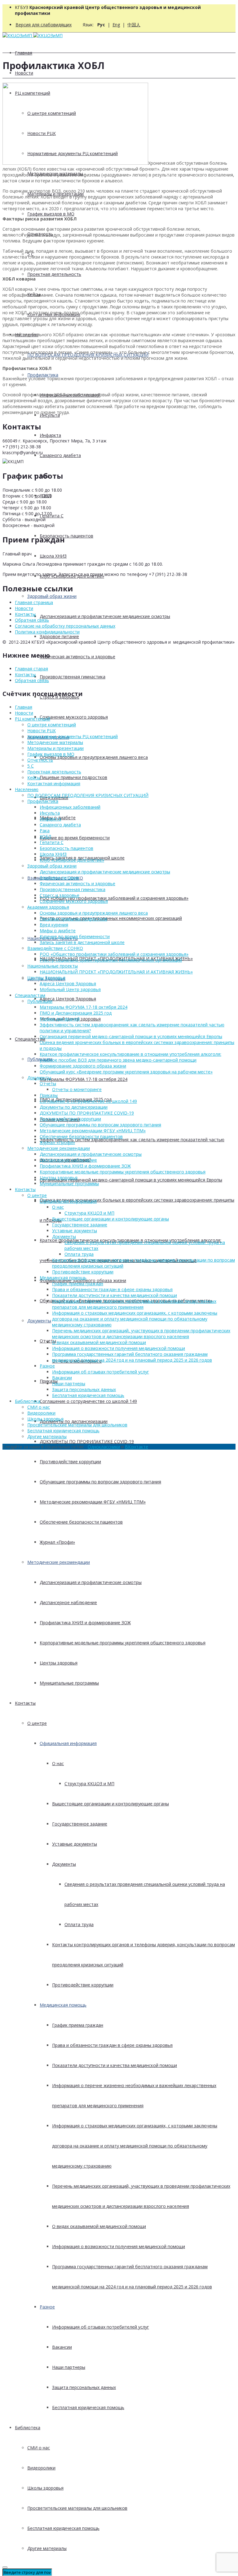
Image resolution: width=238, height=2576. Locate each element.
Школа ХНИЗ (53, 556)
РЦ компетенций (33, 719)
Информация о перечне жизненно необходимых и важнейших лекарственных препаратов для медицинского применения (134, 1304)
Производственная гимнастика (73, 677)
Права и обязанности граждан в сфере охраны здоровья (112, 2045)
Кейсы (34, 778)
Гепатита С (52, 842)
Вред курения (54, 925)
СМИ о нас (39, 2448)
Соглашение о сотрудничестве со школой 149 (88, 1401)
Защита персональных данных (84, 2387)
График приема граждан (78, 2025)
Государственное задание (80, 1824)
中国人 (134, 25)
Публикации (40, 1001)
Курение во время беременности (75, 838)
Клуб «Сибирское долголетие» (72, 860)
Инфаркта (50, 435)
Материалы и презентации (55, 748)
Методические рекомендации (59, 1562)
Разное (47, 2307)
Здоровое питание (59, 636)
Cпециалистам (30, 1039)
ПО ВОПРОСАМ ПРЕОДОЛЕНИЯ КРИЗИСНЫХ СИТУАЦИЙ (88, 795)
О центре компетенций (52, 725)
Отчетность (40, 760)
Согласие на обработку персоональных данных (65, 626)
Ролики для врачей (60, 1019)
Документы (39, 1321)
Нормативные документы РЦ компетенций (73, 736)
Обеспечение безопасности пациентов (81, 1522)
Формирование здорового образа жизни (83, 1066)
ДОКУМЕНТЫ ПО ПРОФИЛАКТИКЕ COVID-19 (87, 1441)
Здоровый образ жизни (52, 596)
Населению (27, 789)
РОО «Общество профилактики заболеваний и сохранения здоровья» (114, 898)
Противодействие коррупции (70, 1462)
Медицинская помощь (63, 2005)
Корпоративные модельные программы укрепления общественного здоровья (123, 1643)
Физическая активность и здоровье (77, 657)
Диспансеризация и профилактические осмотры (91, 1582)
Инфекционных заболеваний (70, 807)
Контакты (25, 1703)
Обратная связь (32, 620)
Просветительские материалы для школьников (77, 2508)
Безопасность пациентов (66, 536)
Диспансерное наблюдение (68, 1602)
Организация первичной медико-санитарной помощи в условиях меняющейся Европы (131, 1180)
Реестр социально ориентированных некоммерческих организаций (111, 918)
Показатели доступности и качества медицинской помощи (115, 2065)
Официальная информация (68, 1743)
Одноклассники (104, 1447)
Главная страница (34, 602)
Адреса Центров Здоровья (68, 999)
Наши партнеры (69, 2367)
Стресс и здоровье (59, 895)
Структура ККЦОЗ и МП (89, 1784)
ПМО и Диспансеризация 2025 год (76, 1013)
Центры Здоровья (46, 978)
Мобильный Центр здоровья (70, 989)
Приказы (49, 1381)
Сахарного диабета (60, 455)
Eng (116, 25)
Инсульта (50, 813)
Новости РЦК (42, 731)
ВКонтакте (137, 1447)
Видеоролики (41, 2468)
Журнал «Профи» (57, 1542)
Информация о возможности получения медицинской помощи (119, 2246)
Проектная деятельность (54, 274)
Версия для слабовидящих (44, 25)
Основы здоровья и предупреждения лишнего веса (94, 757)
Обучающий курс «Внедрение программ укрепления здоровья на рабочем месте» (126, 1072)
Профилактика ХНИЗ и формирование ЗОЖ (85, 1623)
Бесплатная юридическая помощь (88, 2407)
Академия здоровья (48, 907)
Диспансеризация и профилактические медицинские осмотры (105, 616)
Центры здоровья (59, 1663)
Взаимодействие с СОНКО (55, 948)
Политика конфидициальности (47, 632)
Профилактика (43, 375)
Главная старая (31, 669)
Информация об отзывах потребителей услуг (101, 2327)
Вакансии (62, 2347)
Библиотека (28, 2428)
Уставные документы (75, 1844)
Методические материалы (55, 742)
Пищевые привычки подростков (73, 777)
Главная (24, 53)
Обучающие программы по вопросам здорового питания (100, 1482)
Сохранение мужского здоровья (74, 717)
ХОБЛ (45, 836)
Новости (24, 73)
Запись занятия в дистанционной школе (82, 942)
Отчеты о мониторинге (77, 1089)
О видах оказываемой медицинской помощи (99, 2226)
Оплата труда (79, 1924)
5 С (31, 766)
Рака (45, 831)
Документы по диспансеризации (74, 1421)
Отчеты (48, 1083)
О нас (58, 1763)
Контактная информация (54, 783)
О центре (37, 1723)
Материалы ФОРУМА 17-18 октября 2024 (84, 1079)
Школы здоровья (45, 2488)
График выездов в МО (51, 214)
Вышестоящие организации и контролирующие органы (110, 1804)
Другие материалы (47, 2548)
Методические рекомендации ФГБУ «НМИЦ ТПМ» (93, 1502)
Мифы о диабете (58, 931)
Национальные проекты (53, 966)
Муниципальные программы (69, 1683)
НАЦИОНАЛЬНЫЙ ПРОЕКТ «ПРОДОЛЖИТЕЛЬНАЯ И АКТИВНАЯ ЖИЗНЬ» (116, 972)
